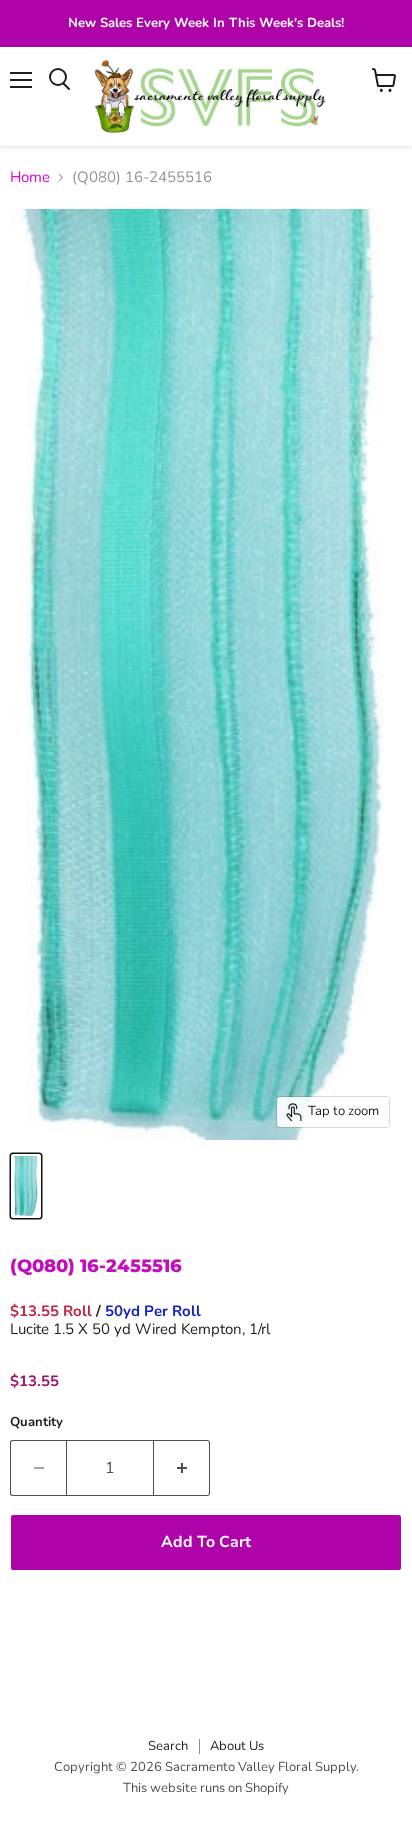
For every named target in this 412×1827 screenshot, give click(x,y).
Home (30, 177)
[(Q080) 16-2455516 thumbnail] (26, 1186)
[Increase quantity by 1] (182, 1468)
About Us (237, 1746)
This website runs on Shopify (206, 1788)
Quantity (36, 1422)
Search (168, 1746)
